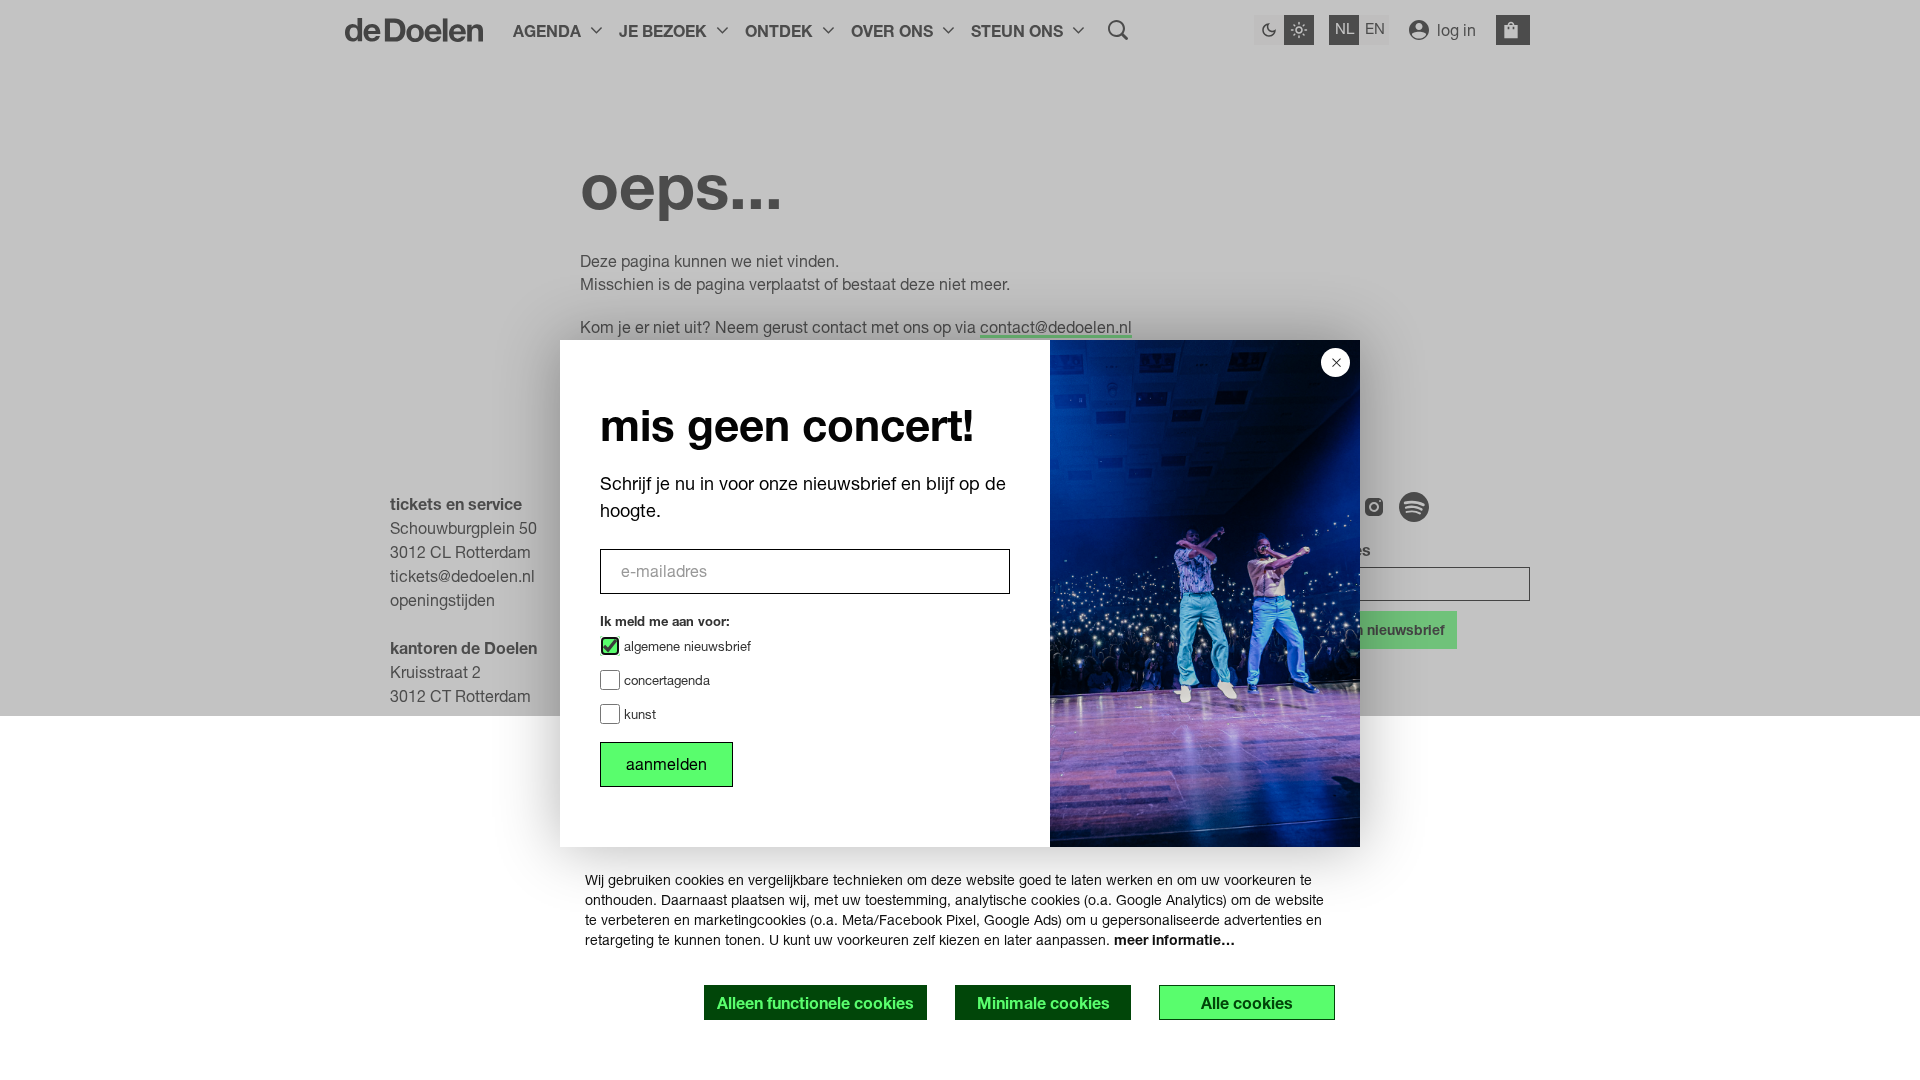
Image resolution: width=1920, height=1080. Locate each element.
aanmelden (666, 763)
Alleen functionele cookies (815, 1002)
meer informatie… (1174, 939)
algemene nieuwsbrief (685, 646)
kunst (638, 714)
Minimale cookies (1043, 1002)
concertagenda (665, 680)
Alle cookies (1247, 1002)
